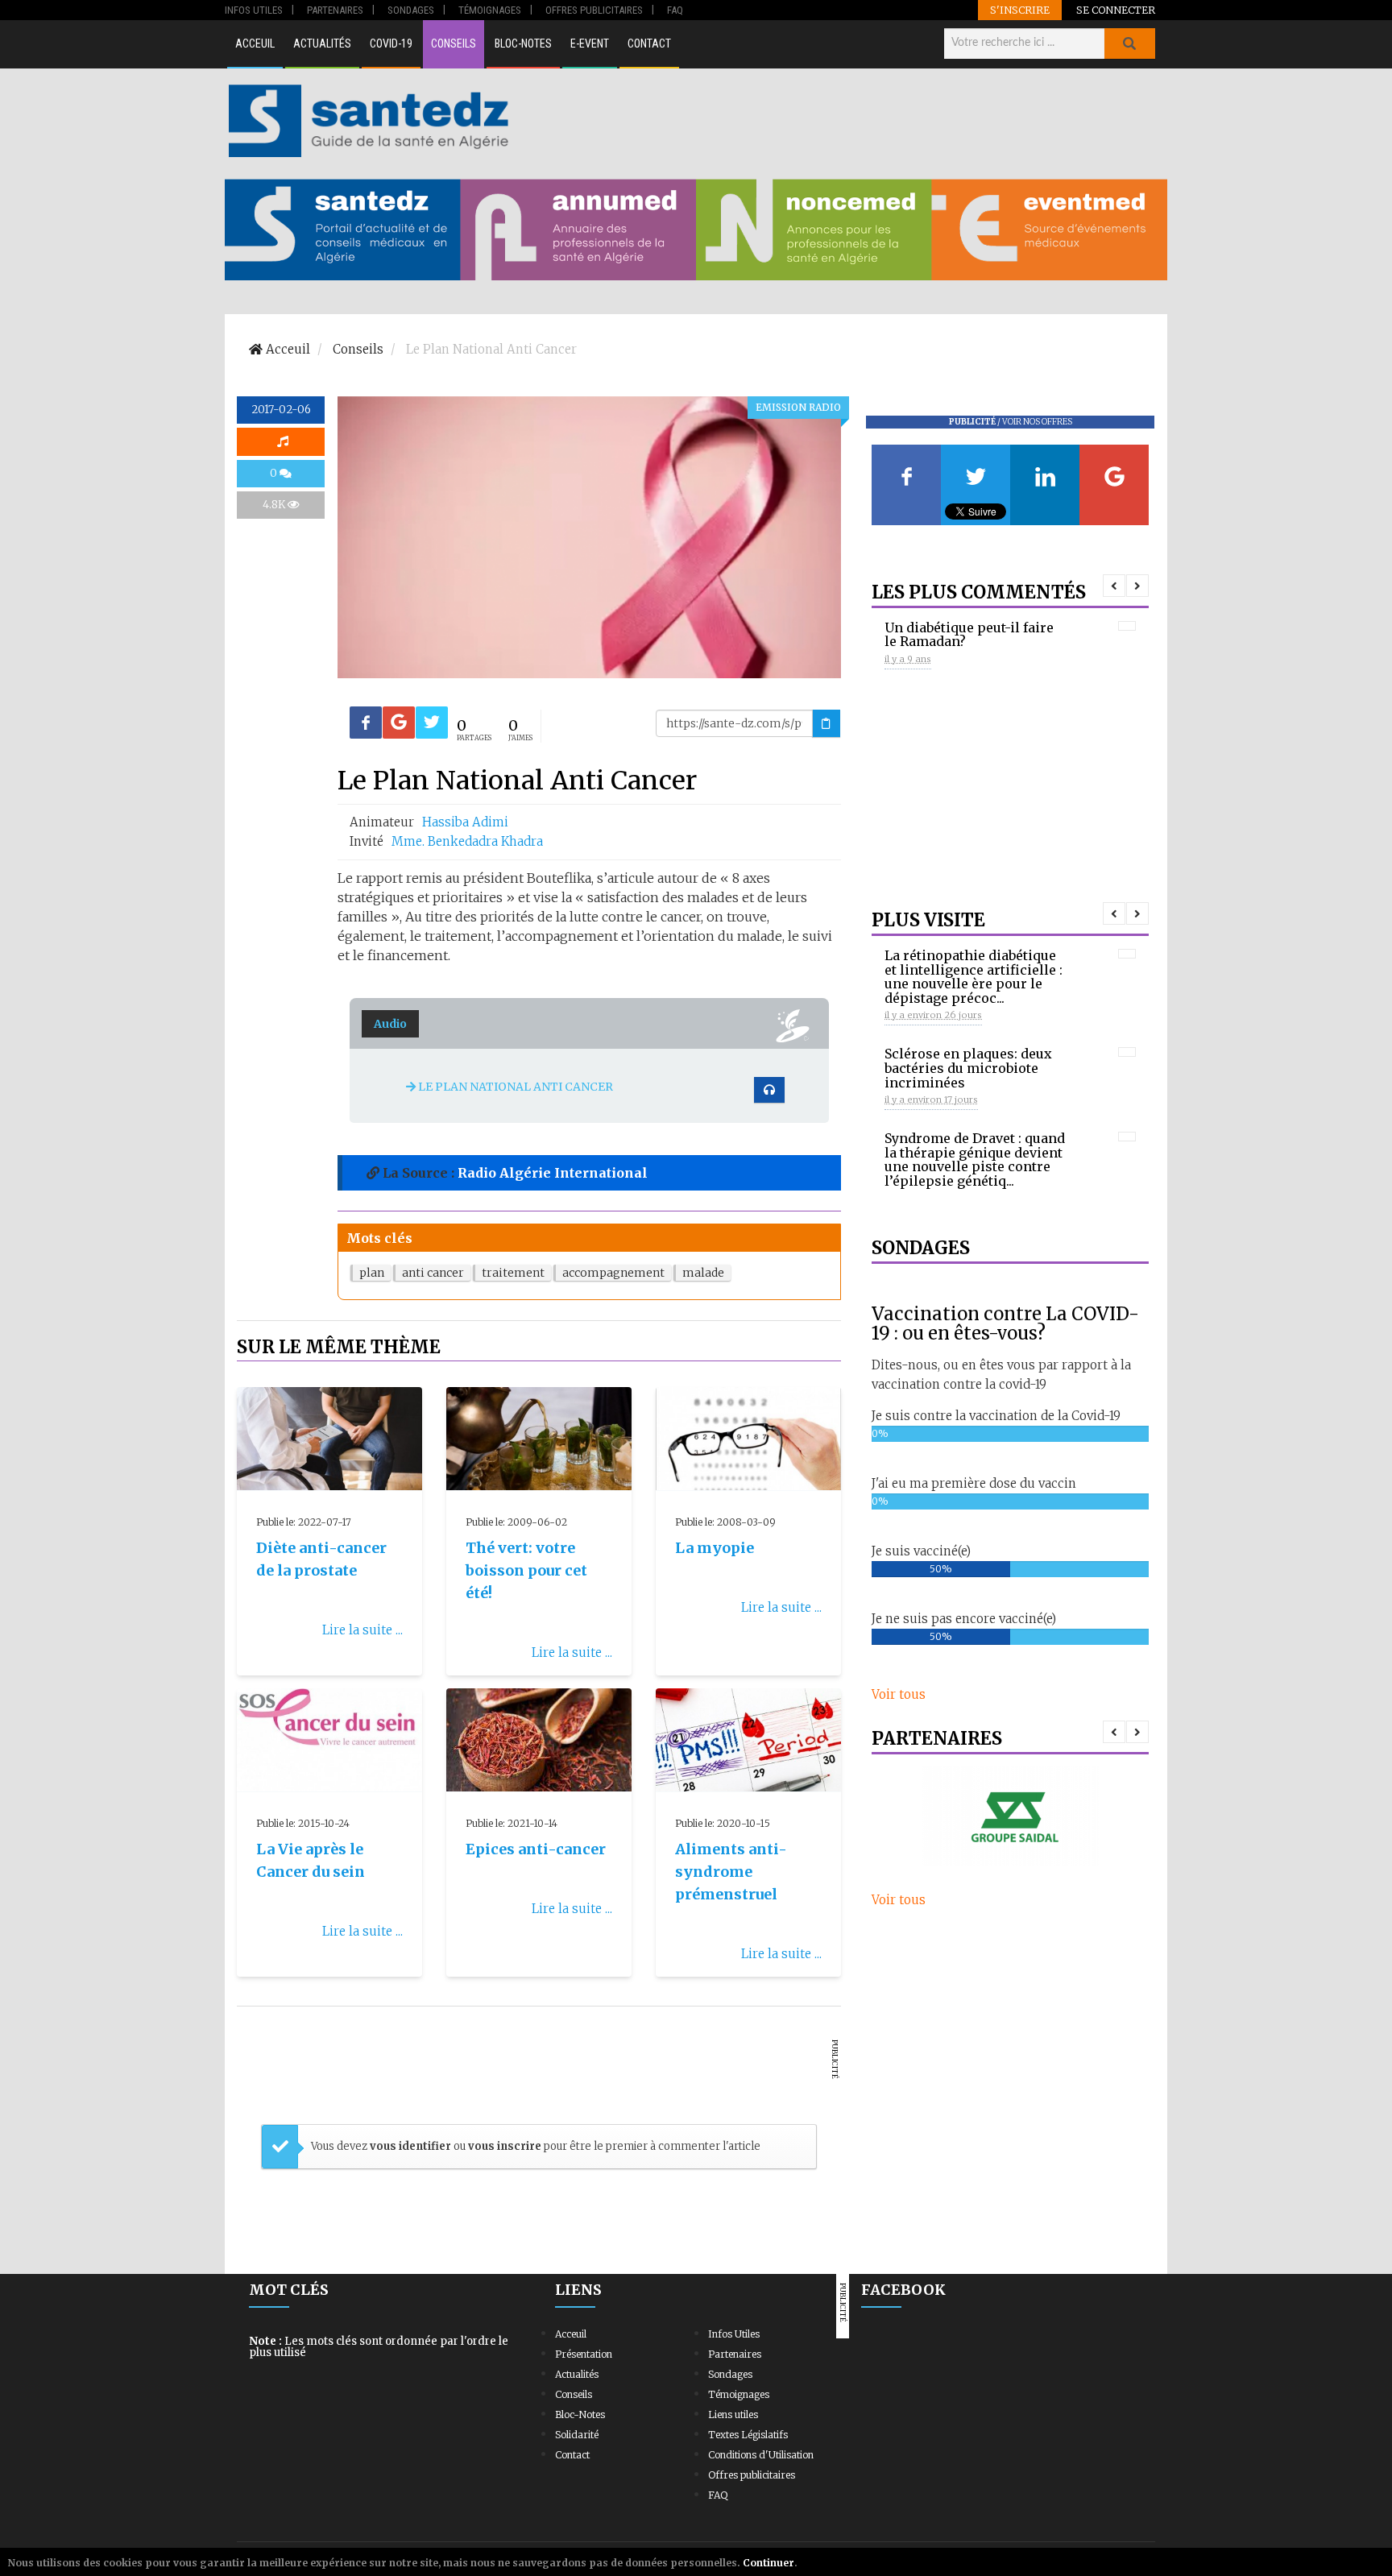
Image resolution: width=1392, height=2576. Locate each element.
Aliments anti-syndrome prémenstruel (731, 1872)
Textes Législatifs (748, 2435)
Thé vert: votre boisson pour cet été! (526, 1570)
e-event (590, 43)
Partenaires (735, 2354)
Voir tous (899, 1694)
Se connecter (1116, 10)
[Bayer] (1010, 1816)
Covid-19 (391, 43)
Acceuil (255, 43)
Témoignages (739, 2394)
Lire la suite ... (362, 1630)
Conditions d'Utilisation (761, 2455)
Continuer (768, 2563)
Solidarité (577, 2435)
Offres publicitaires (752, 2475)
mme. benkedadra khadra (467, 841)
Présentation (584, 2354)
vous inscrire (505, 2146)
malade (703, 1273)
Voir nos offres (1037, 422)
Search (1129, 43)
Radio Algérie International (553, 1173)
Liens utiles (733, 2414)
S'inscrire (1020, 10)
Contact (649, 43)
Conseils (454, 43)
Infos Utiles (734, 2334)
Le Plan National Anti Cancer (514, 1087)
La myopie (715, 1548)
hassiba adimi (465, 822)
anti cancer (433, 1273)
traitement (513, 1273)
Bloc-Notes (523, 43)
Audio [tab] (390, 1024)
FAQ (718, 2495)
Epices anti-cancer (536, 1849)
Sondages (730, 2374)
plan (372, 1273)
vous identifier (412, 2146)
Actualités (322, 43)
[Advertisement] (840, 121)
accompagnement (613, 1273)
